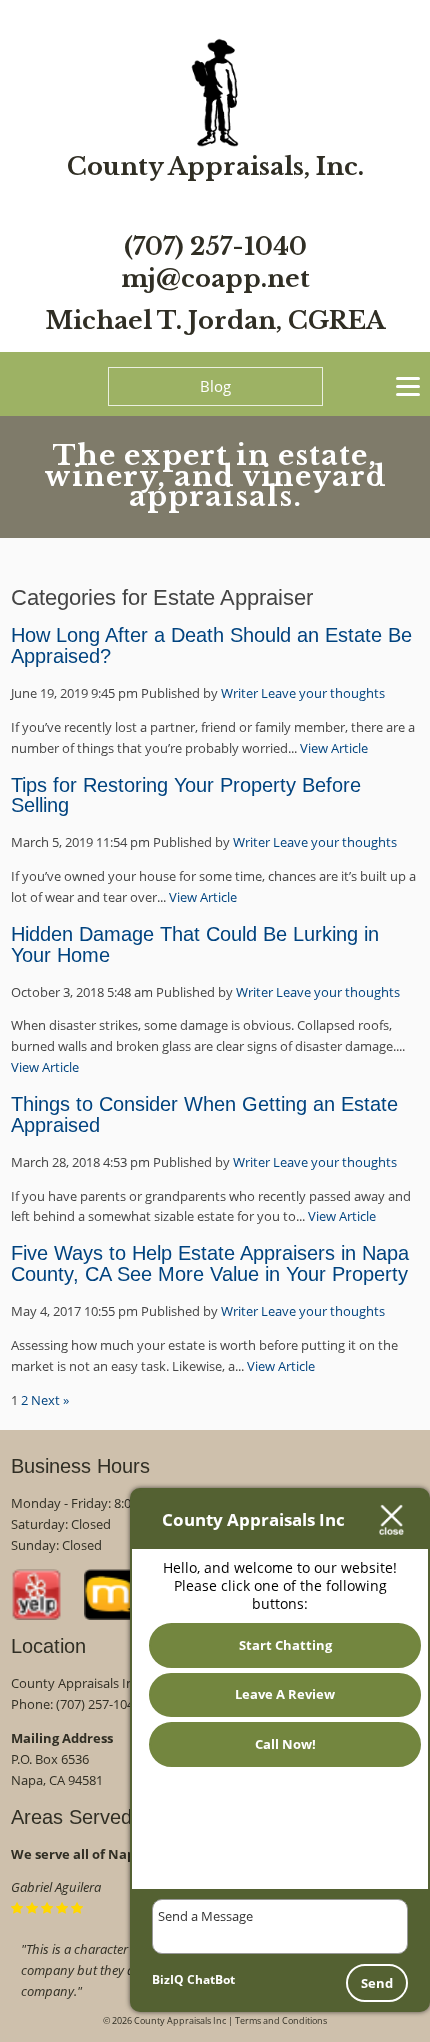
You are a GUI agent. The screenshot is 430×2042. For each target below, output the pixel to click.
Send (377, 1983)
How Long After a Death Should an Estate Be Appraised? (211, 645)
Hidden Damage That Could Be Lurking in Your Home (195, 944)
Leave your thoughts (323, 693)
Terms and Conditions (281, 2020)
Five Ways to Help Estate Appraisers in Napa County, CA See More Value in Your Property (210, 1263)
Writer (239, 693)
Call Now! (285, 1744)
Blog (215, 386)
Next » (50, 1400)
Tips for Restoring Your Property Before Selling (186, 795)
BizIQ (168, 1979)
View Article (334, 748)
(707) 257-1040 (215, 246)
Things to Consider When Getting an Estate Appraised (204, 1114)
